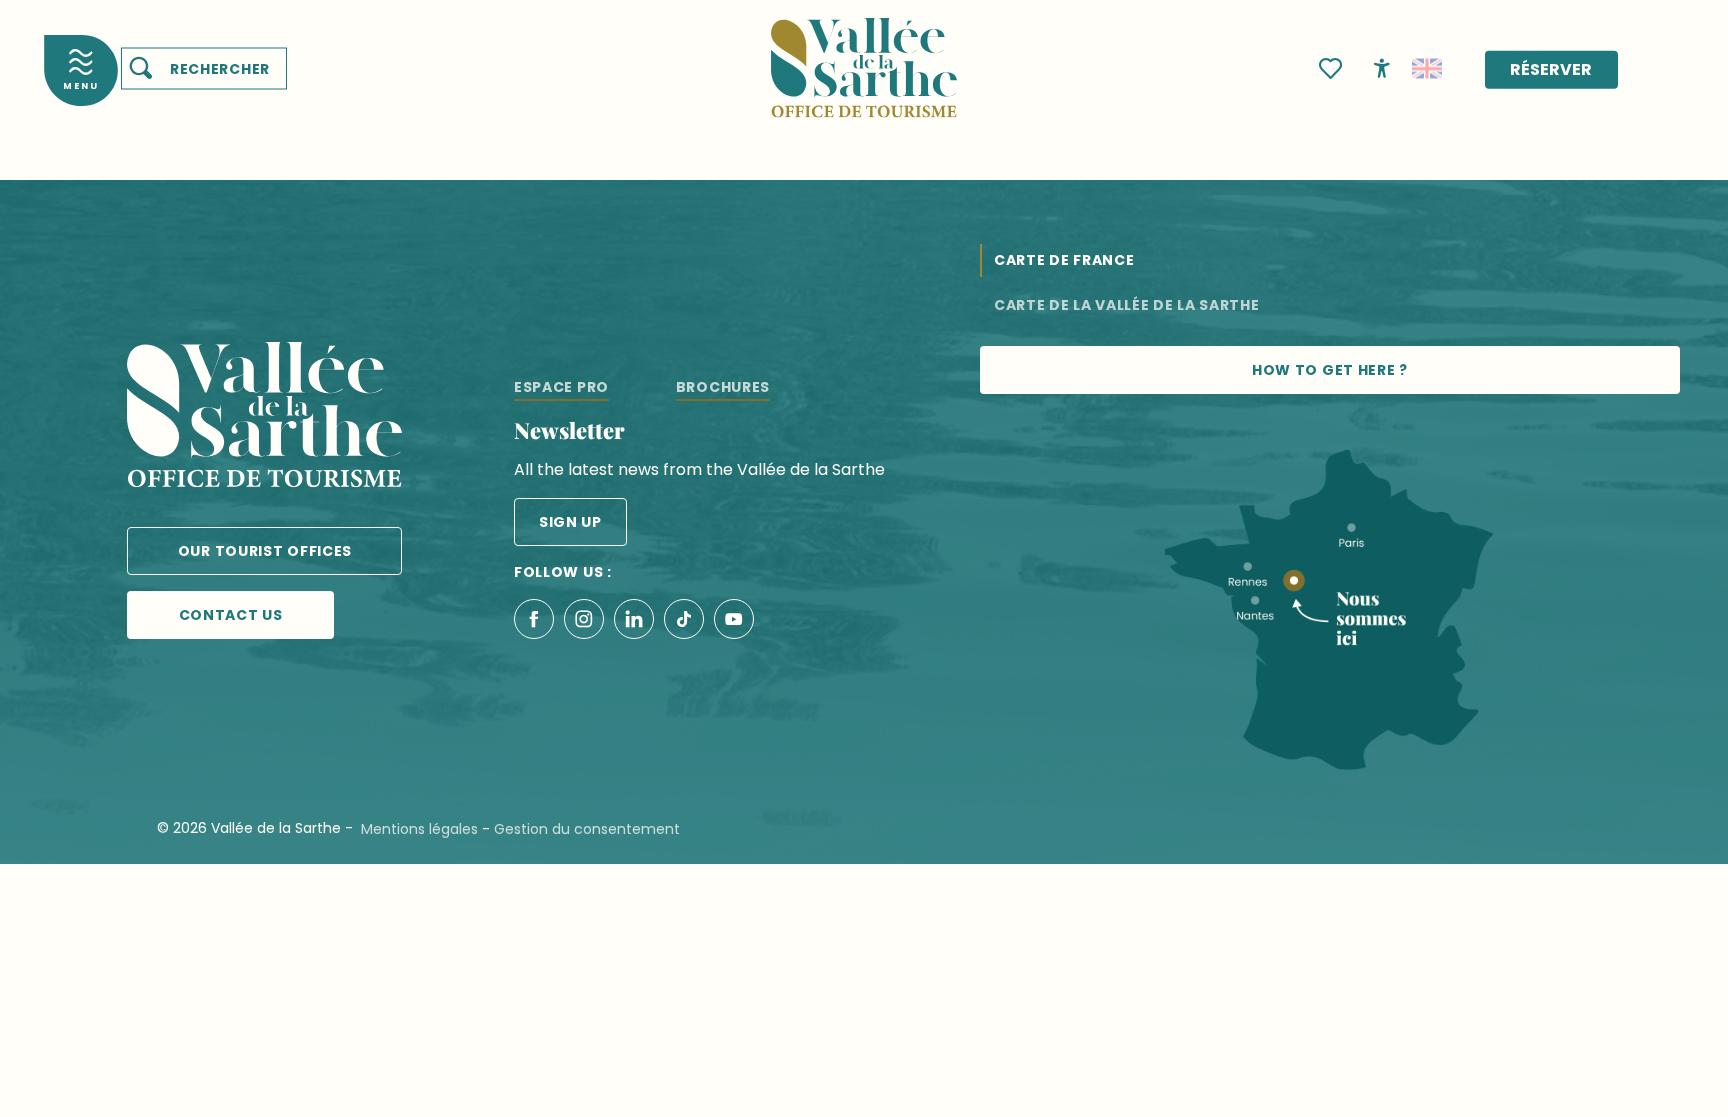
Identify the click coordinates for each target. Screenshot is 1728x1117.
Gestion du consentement (587, 829)
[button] (204, 69)
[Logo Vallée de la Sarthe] (264, 418)
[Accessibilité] (1382, 67)
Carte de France (1064, 260)
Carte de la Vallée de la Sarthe (1127, 305)
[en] (1427, 69)
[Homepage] (864, 55)
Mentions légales (419, 829)
